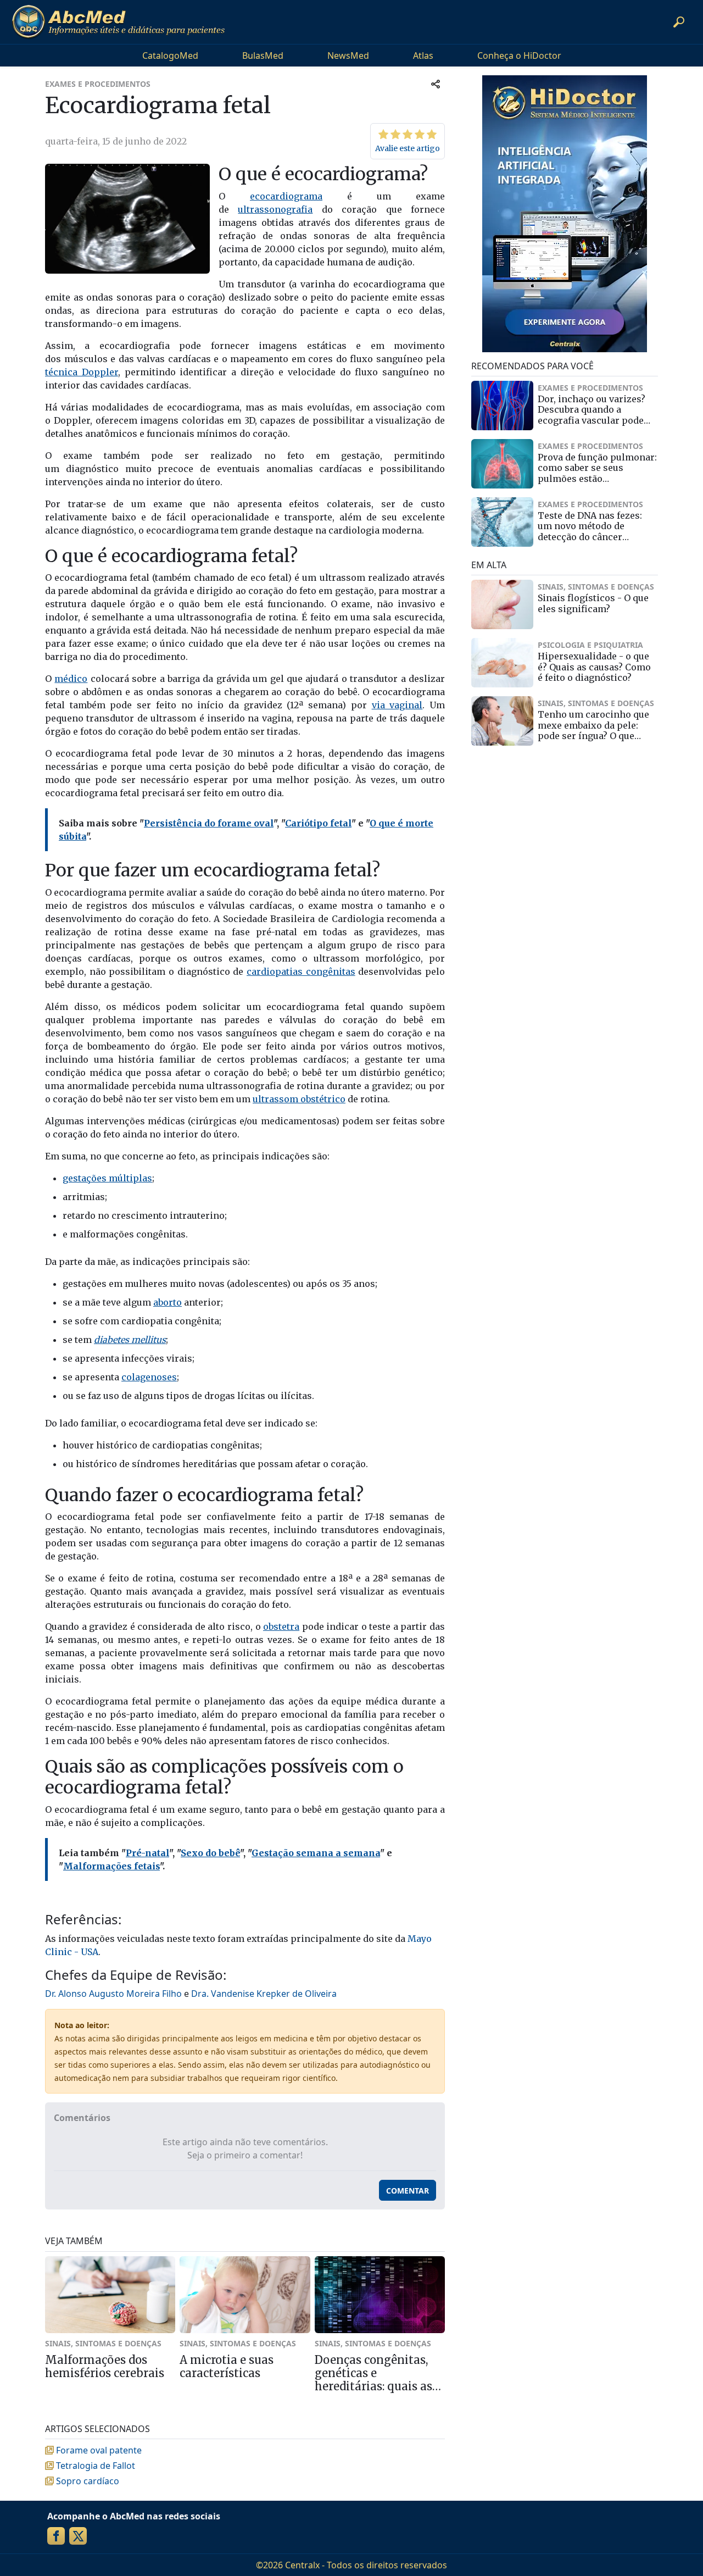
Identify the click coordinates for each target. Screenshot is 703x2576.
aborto (168, 1302)
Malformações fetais (111, 1866)
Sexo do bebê (210, 1853)
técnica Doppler (82, 372)
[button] (679, 22)
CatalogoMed (170, 55)
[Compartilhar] (436, 84)
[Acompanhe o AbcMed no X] (78, 2536)
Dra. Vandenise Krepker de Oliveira (264, 1994)
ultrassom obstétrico (299, 1099)
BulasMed (263, 55)
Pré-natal (147, 1853)
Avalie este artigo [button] (408, 148)
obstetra (281, 1626)
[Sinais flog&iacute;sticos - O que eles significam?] (502, 604)
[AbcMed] (118, 22)
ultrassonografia (275, 209)
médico (71, 679)
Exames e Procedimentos (98, 84)
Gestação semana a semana (316, 1853)
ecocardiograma (286, 196)
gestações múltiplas (107, 1178)
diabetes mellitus (130, 1340)
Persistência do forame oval (209, 823)
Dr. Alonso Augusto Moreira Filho (113, 1994)
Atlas (423, 55)
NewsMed (348, 55)
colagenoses (149, 1377)
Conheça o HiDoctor (519, 55)
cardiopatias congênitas (301, 971)
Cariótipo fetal (318, 823)
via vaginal (397, 705)
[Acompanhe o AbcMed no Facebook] (56, 2536)
